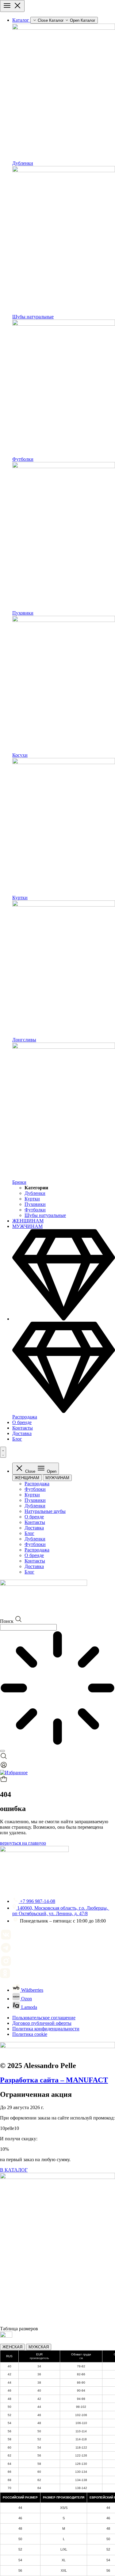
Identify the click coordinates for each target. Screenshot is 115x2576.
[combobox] (28, 1627)
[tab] (27, 1478)
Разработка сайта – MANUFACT (54, 2080)
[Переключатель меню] (12, 6)
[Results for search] (57, 1689)
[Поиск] (2, 1751)
